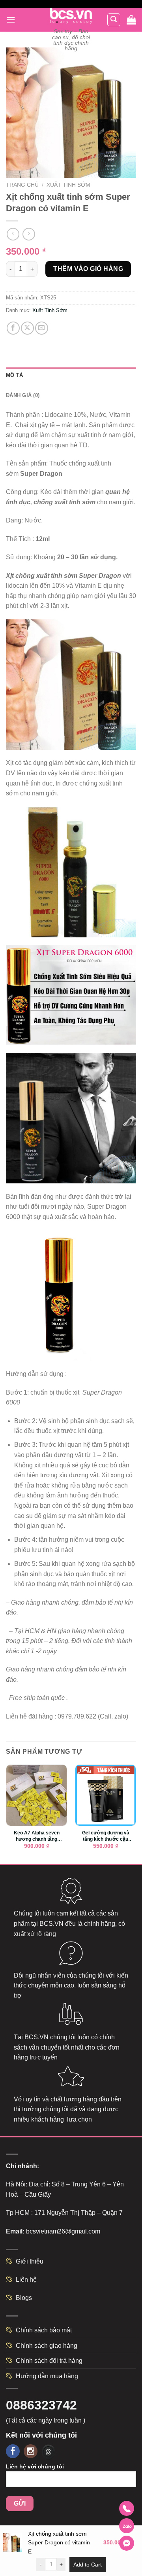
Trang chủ (22, 185)
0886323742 (41, 2405)
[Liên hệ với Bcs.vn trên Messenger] (127, 2543)
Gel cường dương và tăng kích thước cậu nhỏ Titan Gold (106, 1836)
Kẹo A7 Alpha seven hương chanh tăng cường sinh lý (37, 1836)
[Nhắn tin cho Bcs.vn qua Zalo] (127, 2526)
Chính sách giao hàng (47, 2346)
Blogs (24, 2298)
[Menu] (11, 20)
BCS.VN (51, 1924)
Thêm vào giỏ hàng (88, 269)
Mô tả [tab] (14, 375)
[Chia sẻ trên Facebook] (13, 328)
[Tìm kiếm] (114, 20)
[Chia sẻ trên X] (27, 328)
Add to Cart (88, 2565)
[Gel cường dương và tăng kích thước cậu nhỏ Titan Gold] (106, 1795)
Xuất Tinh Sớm (68, 185)
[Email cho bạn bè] (42, 328)
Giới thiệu (30, 2261)
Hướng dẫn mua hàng (47, 2376)
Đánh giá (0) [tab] (23, 395)
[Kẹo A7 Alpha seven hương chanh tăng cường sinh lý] (36, 1795)
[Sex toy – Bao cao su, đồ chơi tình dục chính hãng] (71, 16)
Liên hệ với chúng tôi (35, 2466)
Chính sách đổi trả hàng (49, 2361)
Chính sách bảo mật (44, 2330)
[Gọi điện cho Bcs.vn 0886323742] (127, 2508)
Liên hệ (26, 2280)
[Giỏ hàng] (131, 20)
